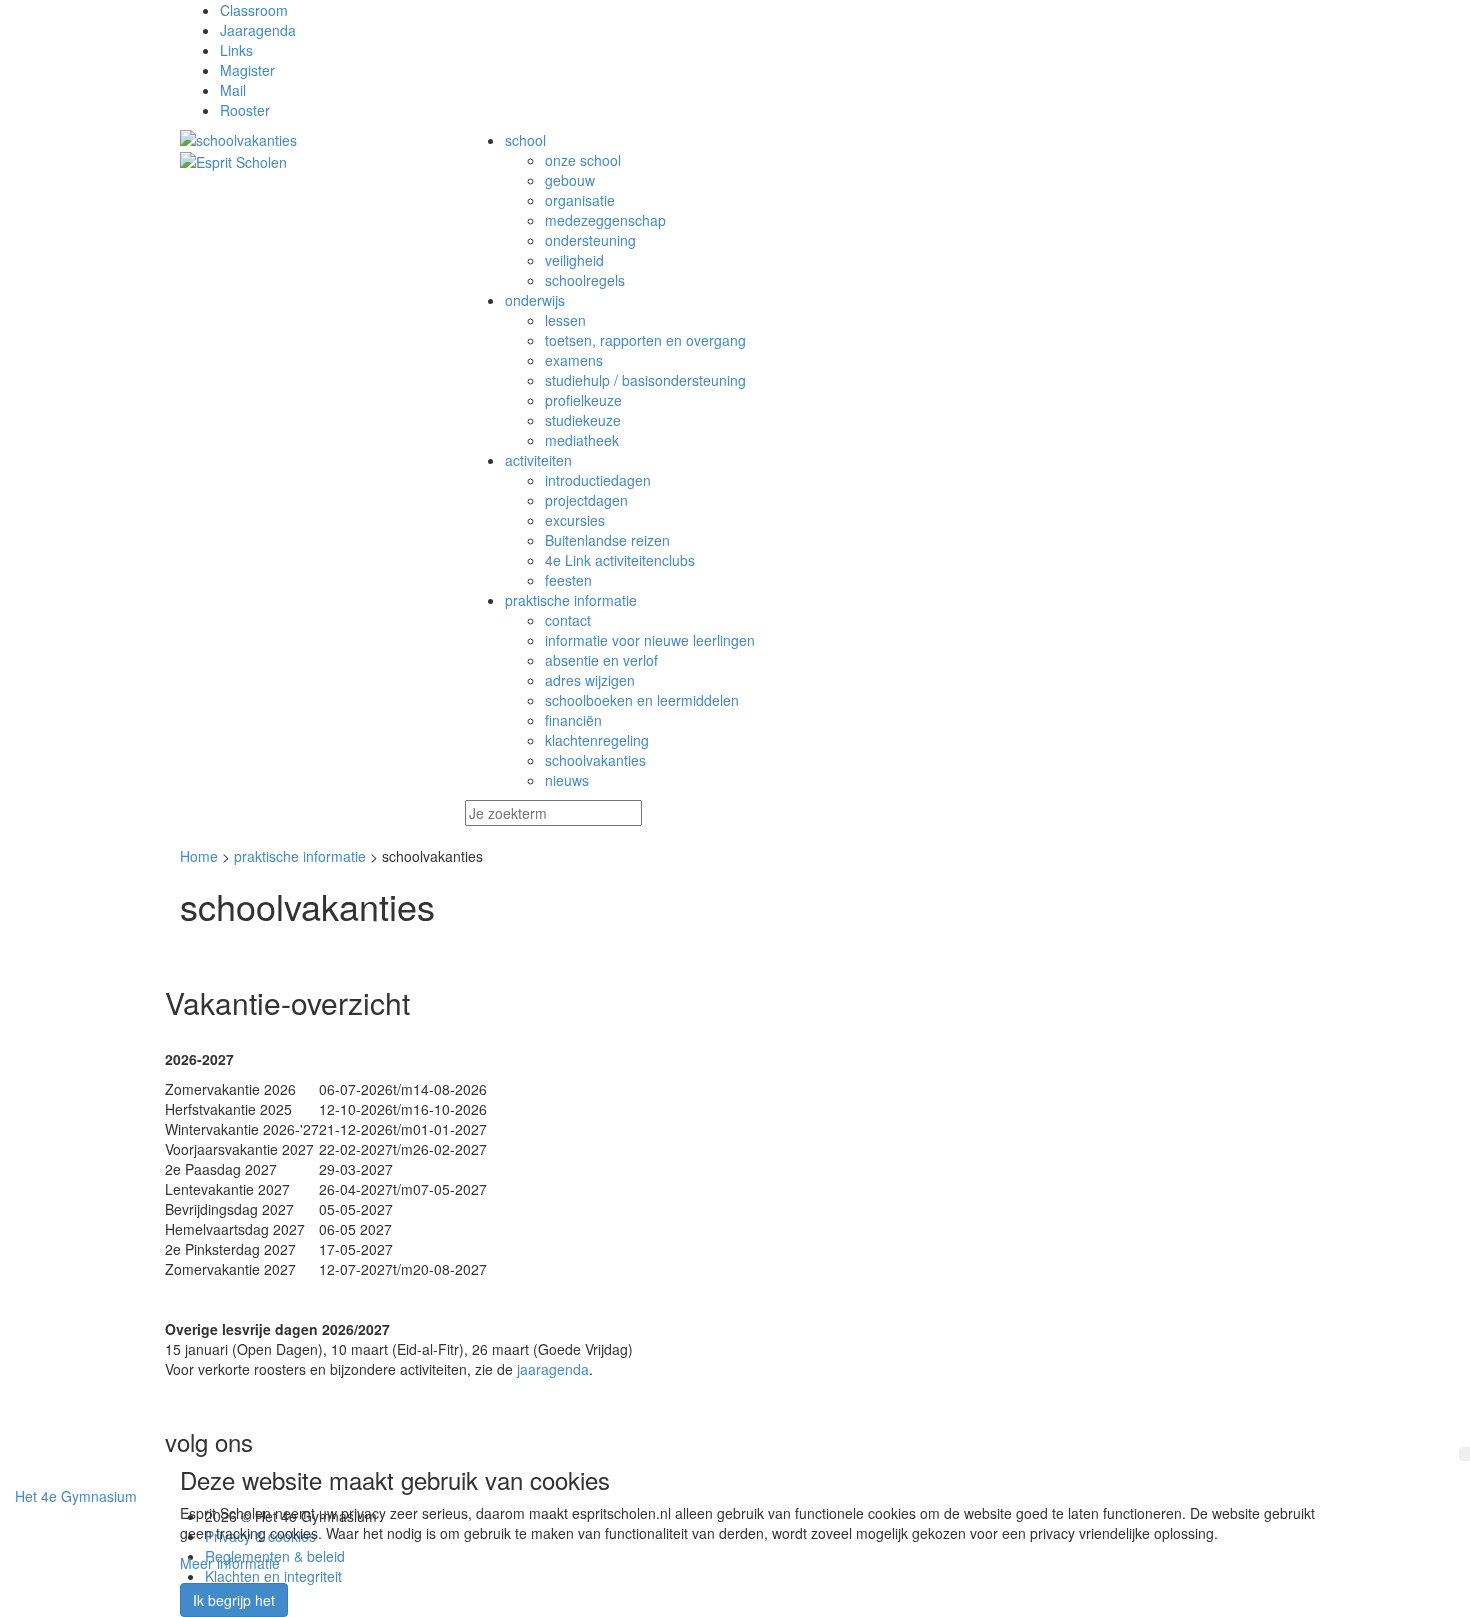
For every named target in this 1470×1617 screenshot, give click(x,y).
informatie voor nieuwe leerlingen (650, 640)
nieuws (567, 780)
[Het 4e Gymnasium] (307, 140)
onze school (583, 160)
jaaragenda (553, 1369)
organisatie (580, 200)
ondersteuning (590, 240)
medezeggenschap (605, 220)
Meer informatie (230, 1563)
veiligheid (574, 260)
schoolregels (585, 280)
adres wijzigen (590, 680)
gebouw (570, 180)
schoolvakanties (595, 760)
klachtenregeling (597, 740)
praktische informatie (300, 856)
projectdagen (586, 500)
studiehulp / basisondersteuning (645, 380)
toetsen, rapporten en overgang (645, 340)
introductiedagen (598, 480)
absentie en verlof (601, 660)
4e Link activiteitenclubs (620, 560)
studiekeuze (583, 420)
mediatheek (582, 440)
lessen (565, 320)
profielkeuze (583, 400)
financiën (573, 720)
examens (574, 360)
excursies (575, 520)
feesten (568, 580)
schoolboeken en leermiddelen (642, 700)
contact (568, 620)
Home (199, 856)
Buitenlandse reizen (607, 540)
